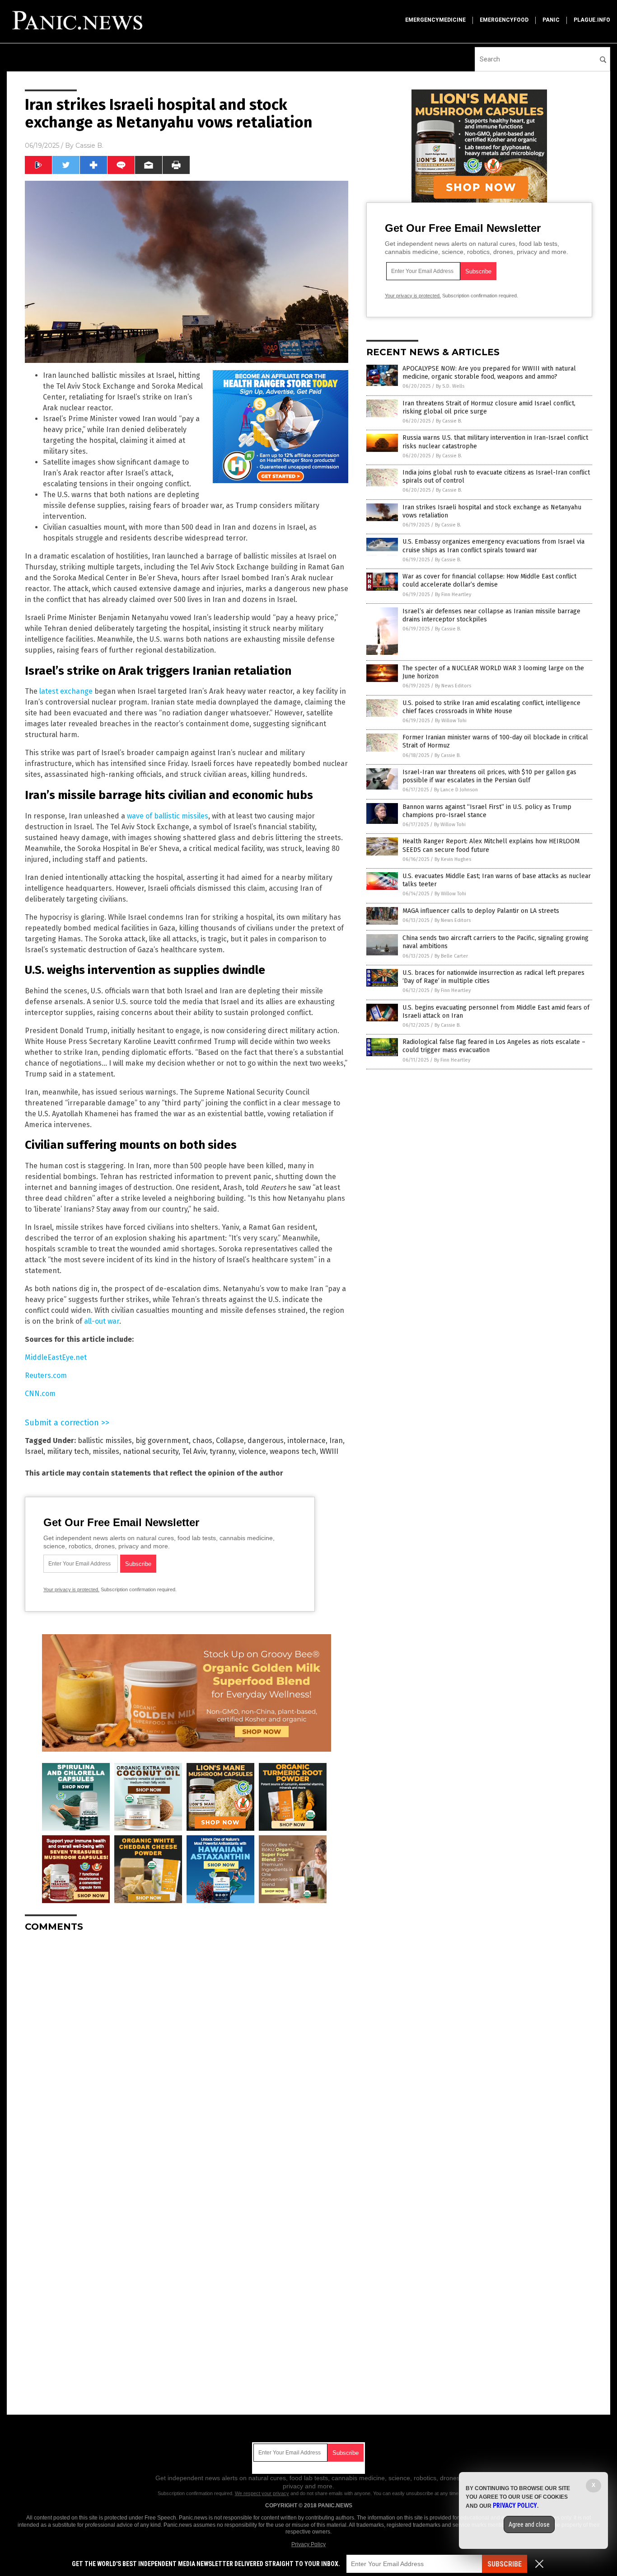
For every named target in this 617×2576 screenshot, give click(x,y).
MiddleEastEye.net (56, 1357)
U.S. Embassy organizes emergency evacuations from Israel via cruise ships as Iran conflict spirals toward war (493, 546)
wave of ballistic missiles (168, 816)
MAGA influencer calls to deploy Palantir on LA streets (481, 911)
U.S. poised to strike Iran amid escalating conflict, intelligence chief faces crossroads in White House (491, 707)
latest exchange (66, 691)
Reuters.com (46, 1375)
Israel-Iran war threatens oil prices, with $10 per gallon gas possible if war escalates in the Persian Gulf (489, 776)
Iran (336, 1441)
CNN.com (40, 1394)
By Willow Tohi (451, 721)
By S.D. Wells (450, 386)
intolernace (306, 1441)
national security (151, 1451)
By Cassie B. (449, 421)
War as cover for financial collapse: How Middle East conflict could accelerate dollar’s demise (489, 581)
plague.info (592, 20)
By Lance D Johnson (456, 790)
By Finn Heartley (453, 595)
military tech (68, 1451)
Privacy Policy (308, 2544)
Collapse (230, 1441)
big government (162, 1441)
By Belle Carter (451, 956)
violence (252, 1451)
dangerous (266, 1441)
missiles (106, 1451)
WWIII (329, 1451)
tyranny (222, 1451)
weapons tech (293, 1451)
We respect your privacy (262, 2493)
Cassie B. (89, 146)
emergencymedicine (435, 20)
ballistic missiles (105, 1441)
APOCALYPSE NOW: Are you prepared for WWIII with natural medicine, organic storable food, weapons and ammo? (489, 373)
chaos (202, 1441)
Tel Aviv (194, 1451)
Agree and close (529, 2524)
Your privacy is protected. (71, 1589)
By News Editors (453, 686)
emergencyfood (504, 20)
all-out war (102, 1321)
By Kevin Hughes (453, 859)
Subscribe (505, 2564)
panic (551, 20)
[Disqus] (187, 2052)
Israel (34, 1451)
